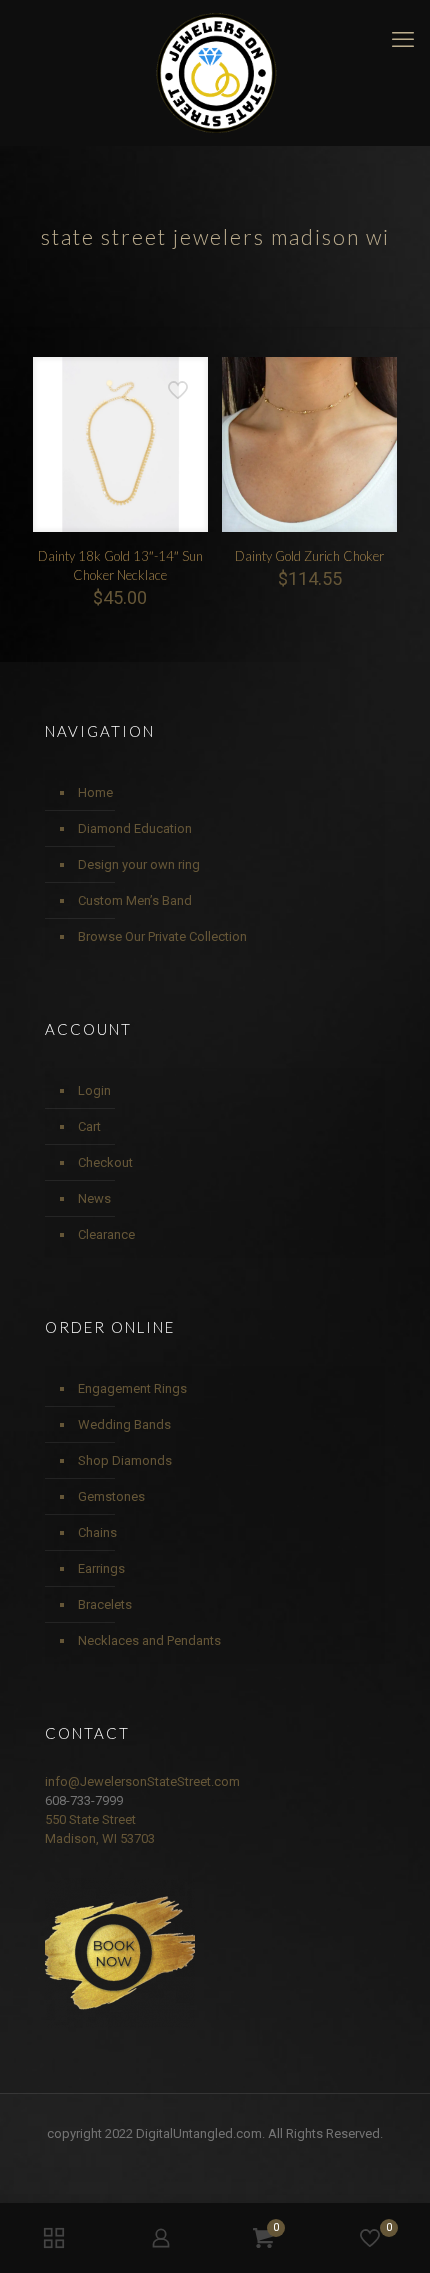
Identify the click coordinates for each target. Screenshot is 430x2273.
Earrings (101, 1568)
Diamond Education (135, 828)
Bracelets (105, 1604)
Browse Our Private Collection (162, 936)
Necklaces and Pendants (149, 1640)
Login (94, 1090)
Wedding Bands (124, 1424)
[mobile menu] (403, 40)
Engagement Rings (132, 1388)
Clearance (106, 1234)
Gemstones (111, 1496)
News (94, 1198)
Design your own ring (139, 864)
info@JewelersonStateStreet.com (142, 1781)
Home (95, 792)
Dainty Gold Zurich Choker (309, 556)
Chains (97, 1532)
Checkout (105, 1162)
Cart (89, 1126)
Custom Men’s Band (135, 900)
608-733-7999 (84, 1800)
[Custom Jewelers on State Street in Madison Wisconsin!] (215, 72)
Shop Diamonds (125, 1460)
